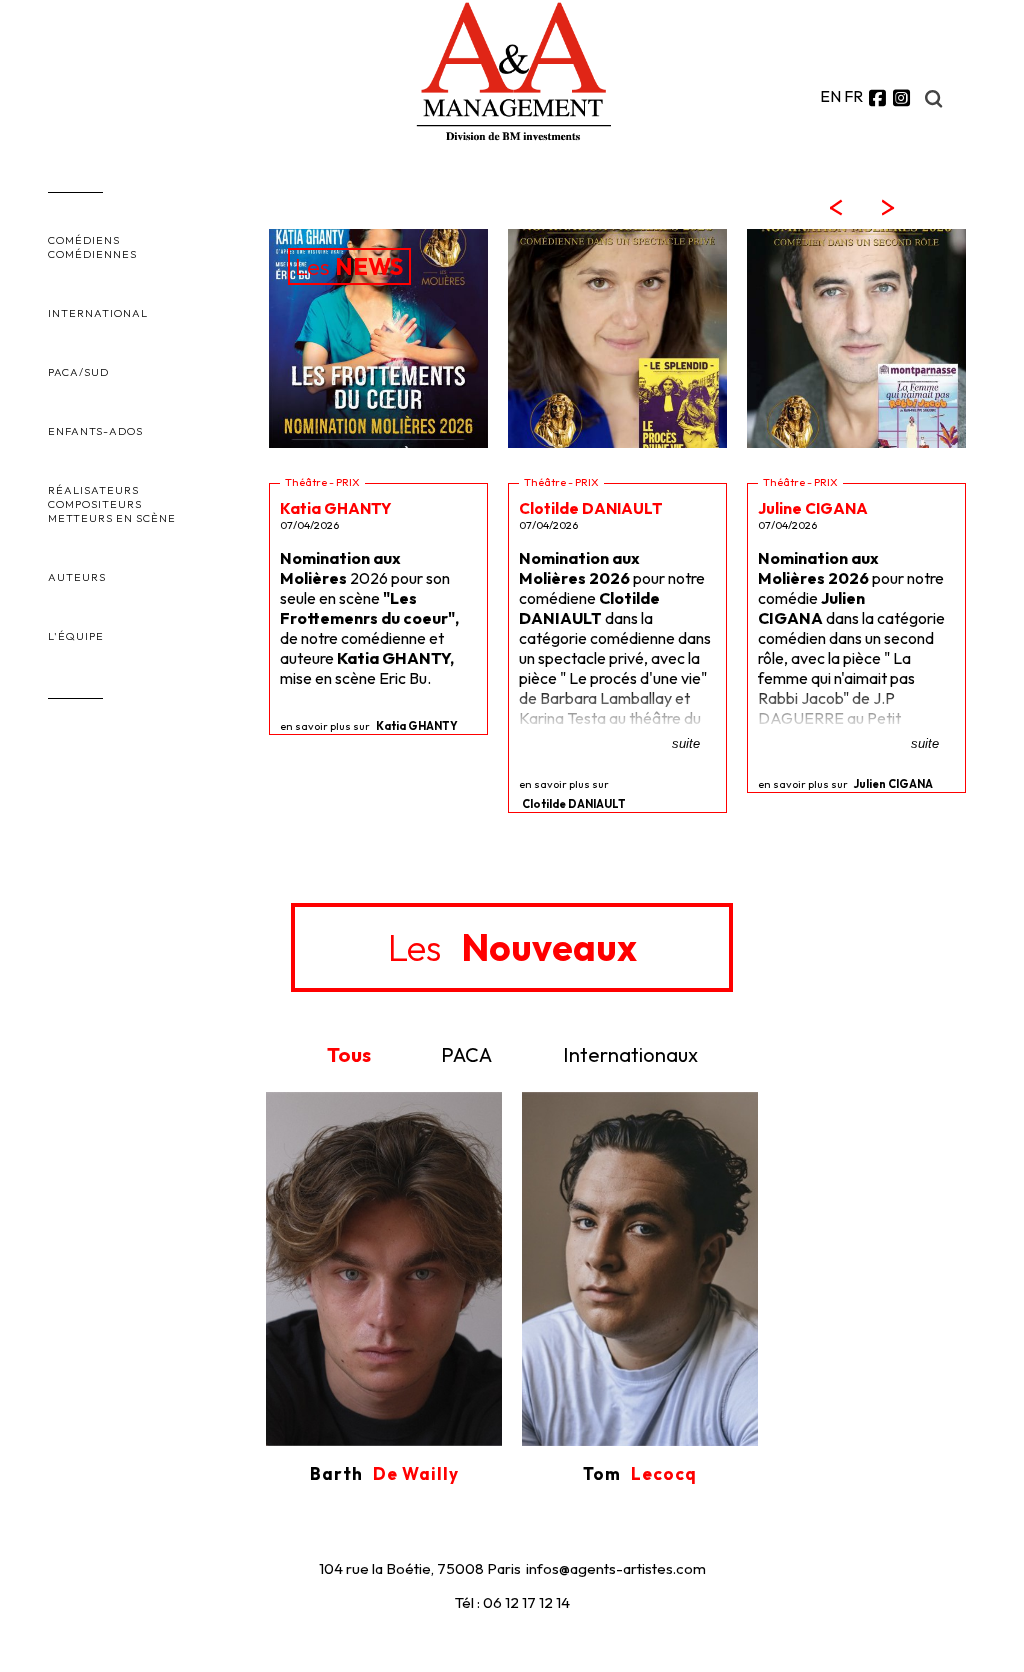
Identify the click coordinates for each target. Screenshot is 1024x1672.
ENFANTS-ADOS (95, 431)
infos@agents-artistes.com (616, 1568)
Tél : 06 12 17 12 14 (512, 1602)
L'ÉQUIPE (76, 636)
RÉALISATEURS (93, 490)
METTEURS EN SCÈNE (112, 518)
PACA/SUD (78, 372)
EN (830, 96)
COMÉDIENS (84, 240)
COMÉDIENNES (92, 254)
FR (853, 96)
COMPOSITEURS (95, 504)
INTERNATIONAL (98, 313)
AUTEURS (77, 577)
